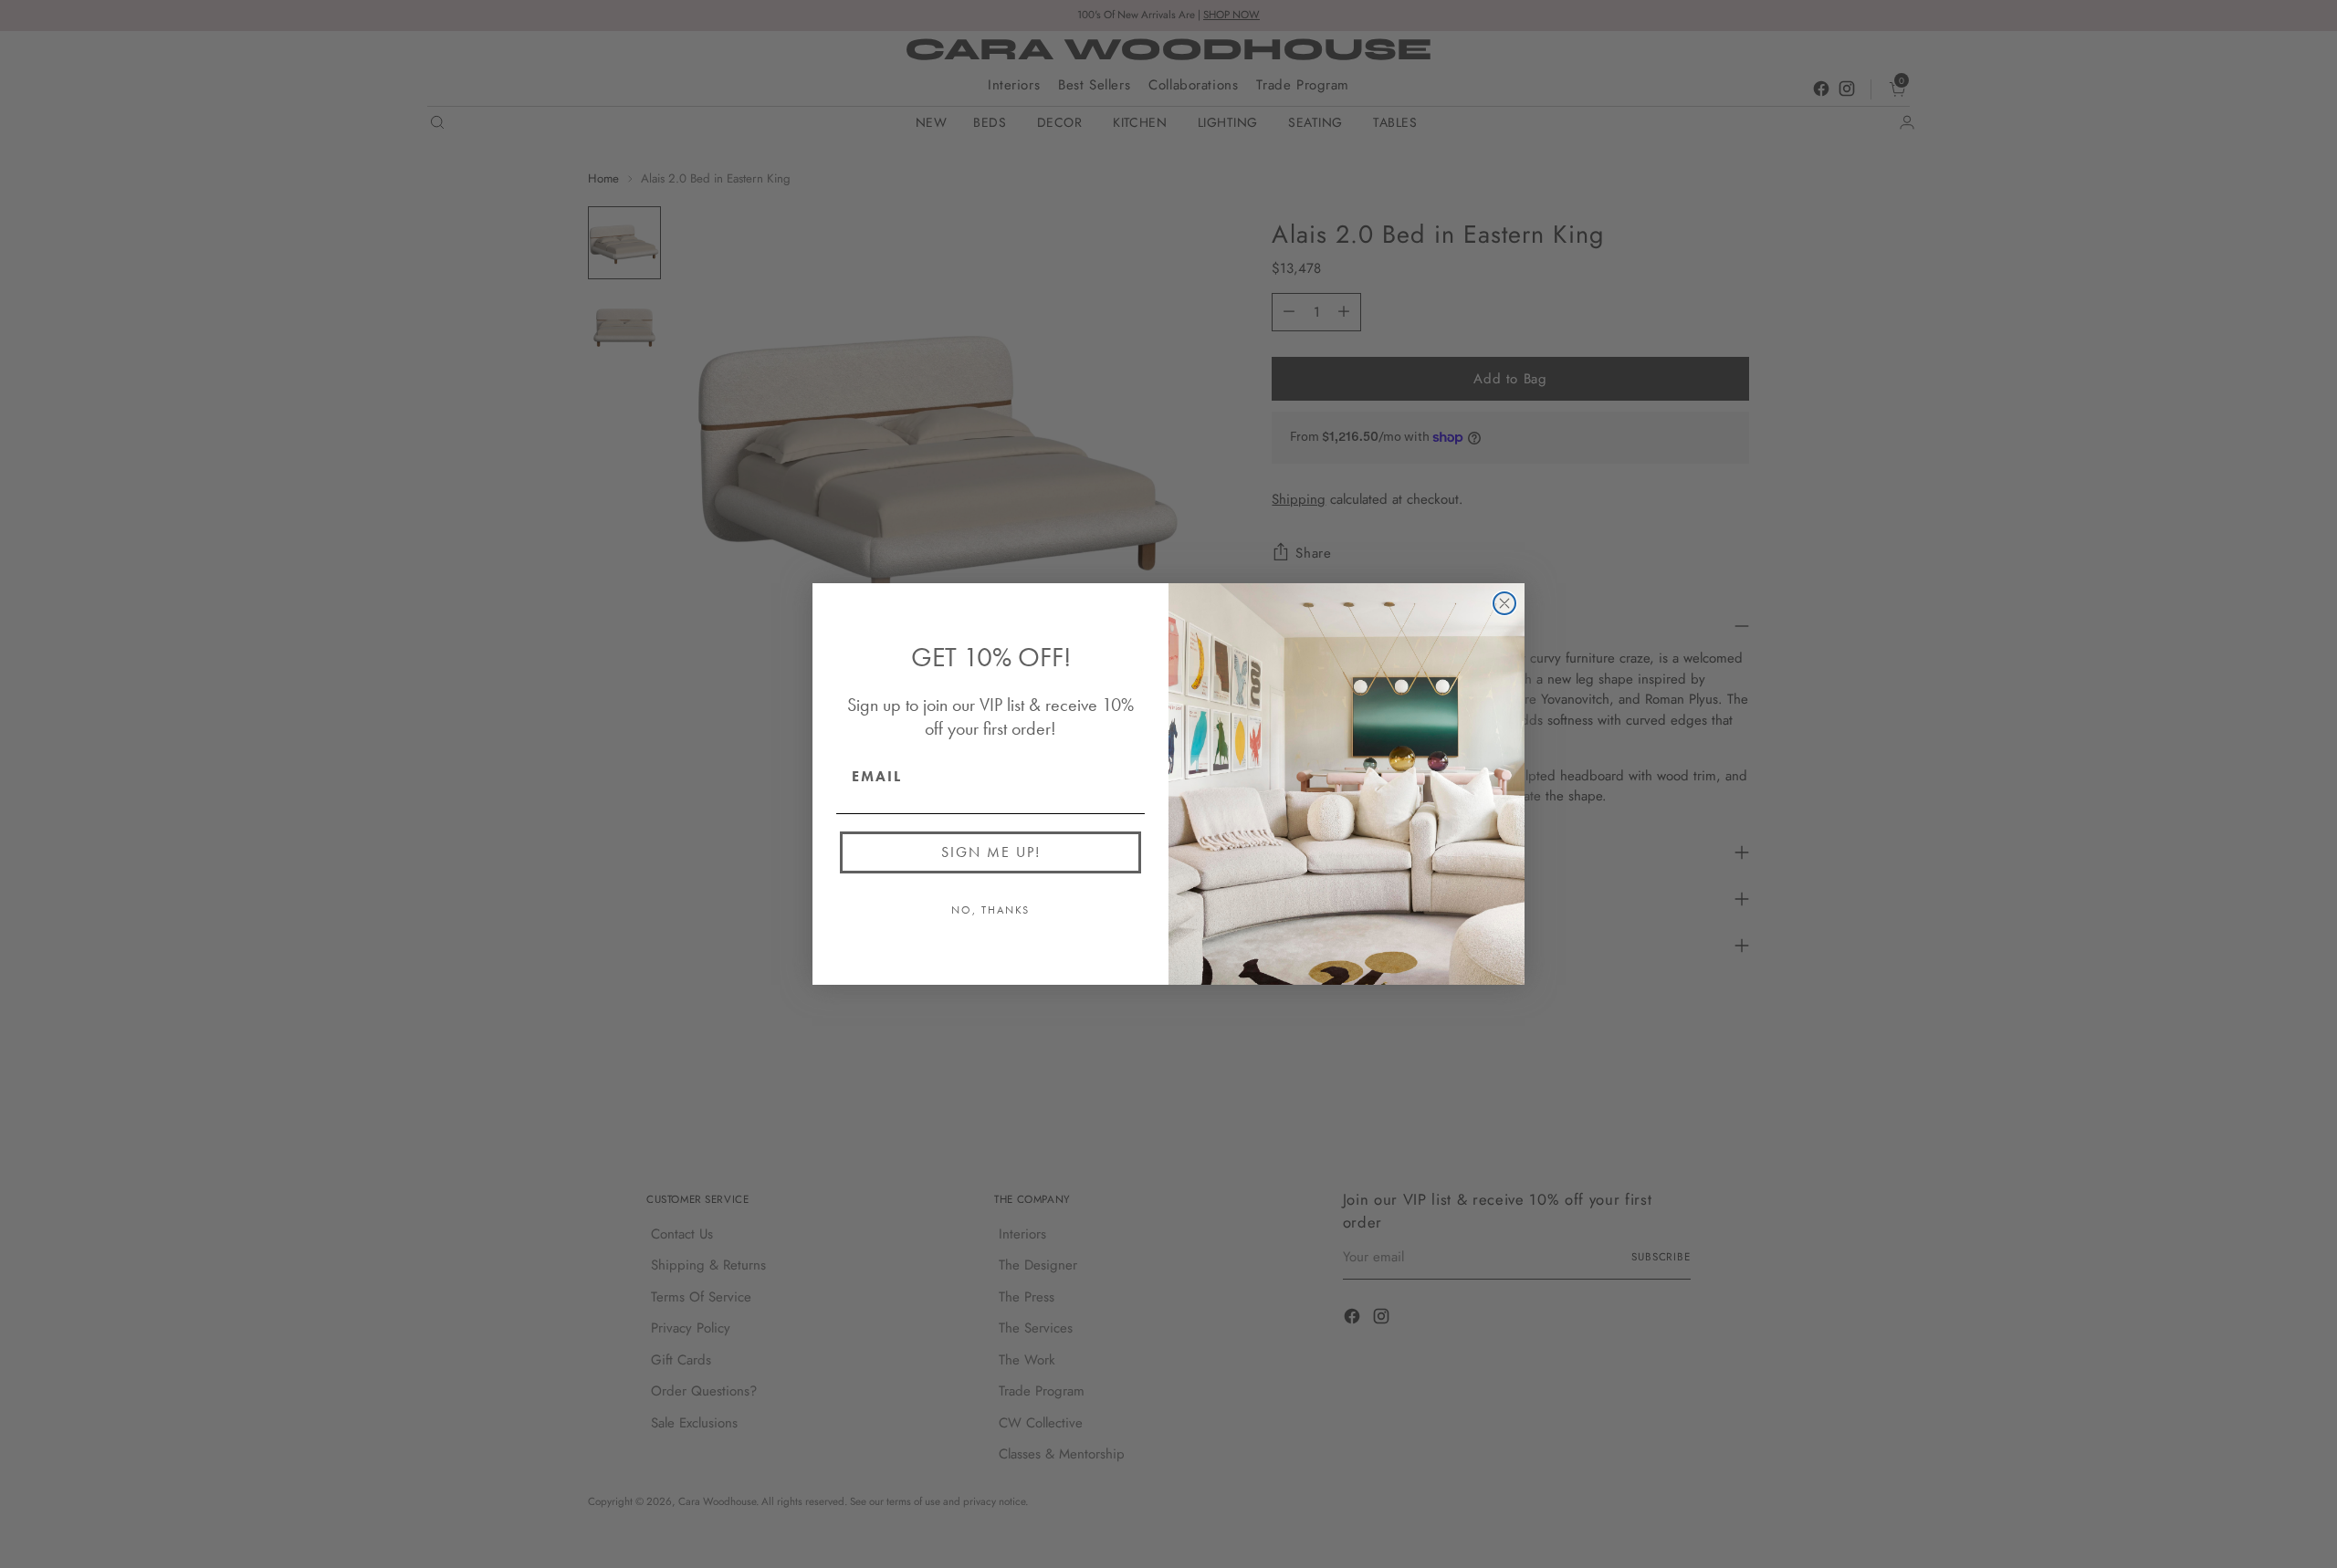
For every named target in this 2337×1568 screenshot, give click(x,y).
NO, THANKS (990, 910)
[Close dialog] (1504, 603)
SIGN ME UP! (991, 852)
